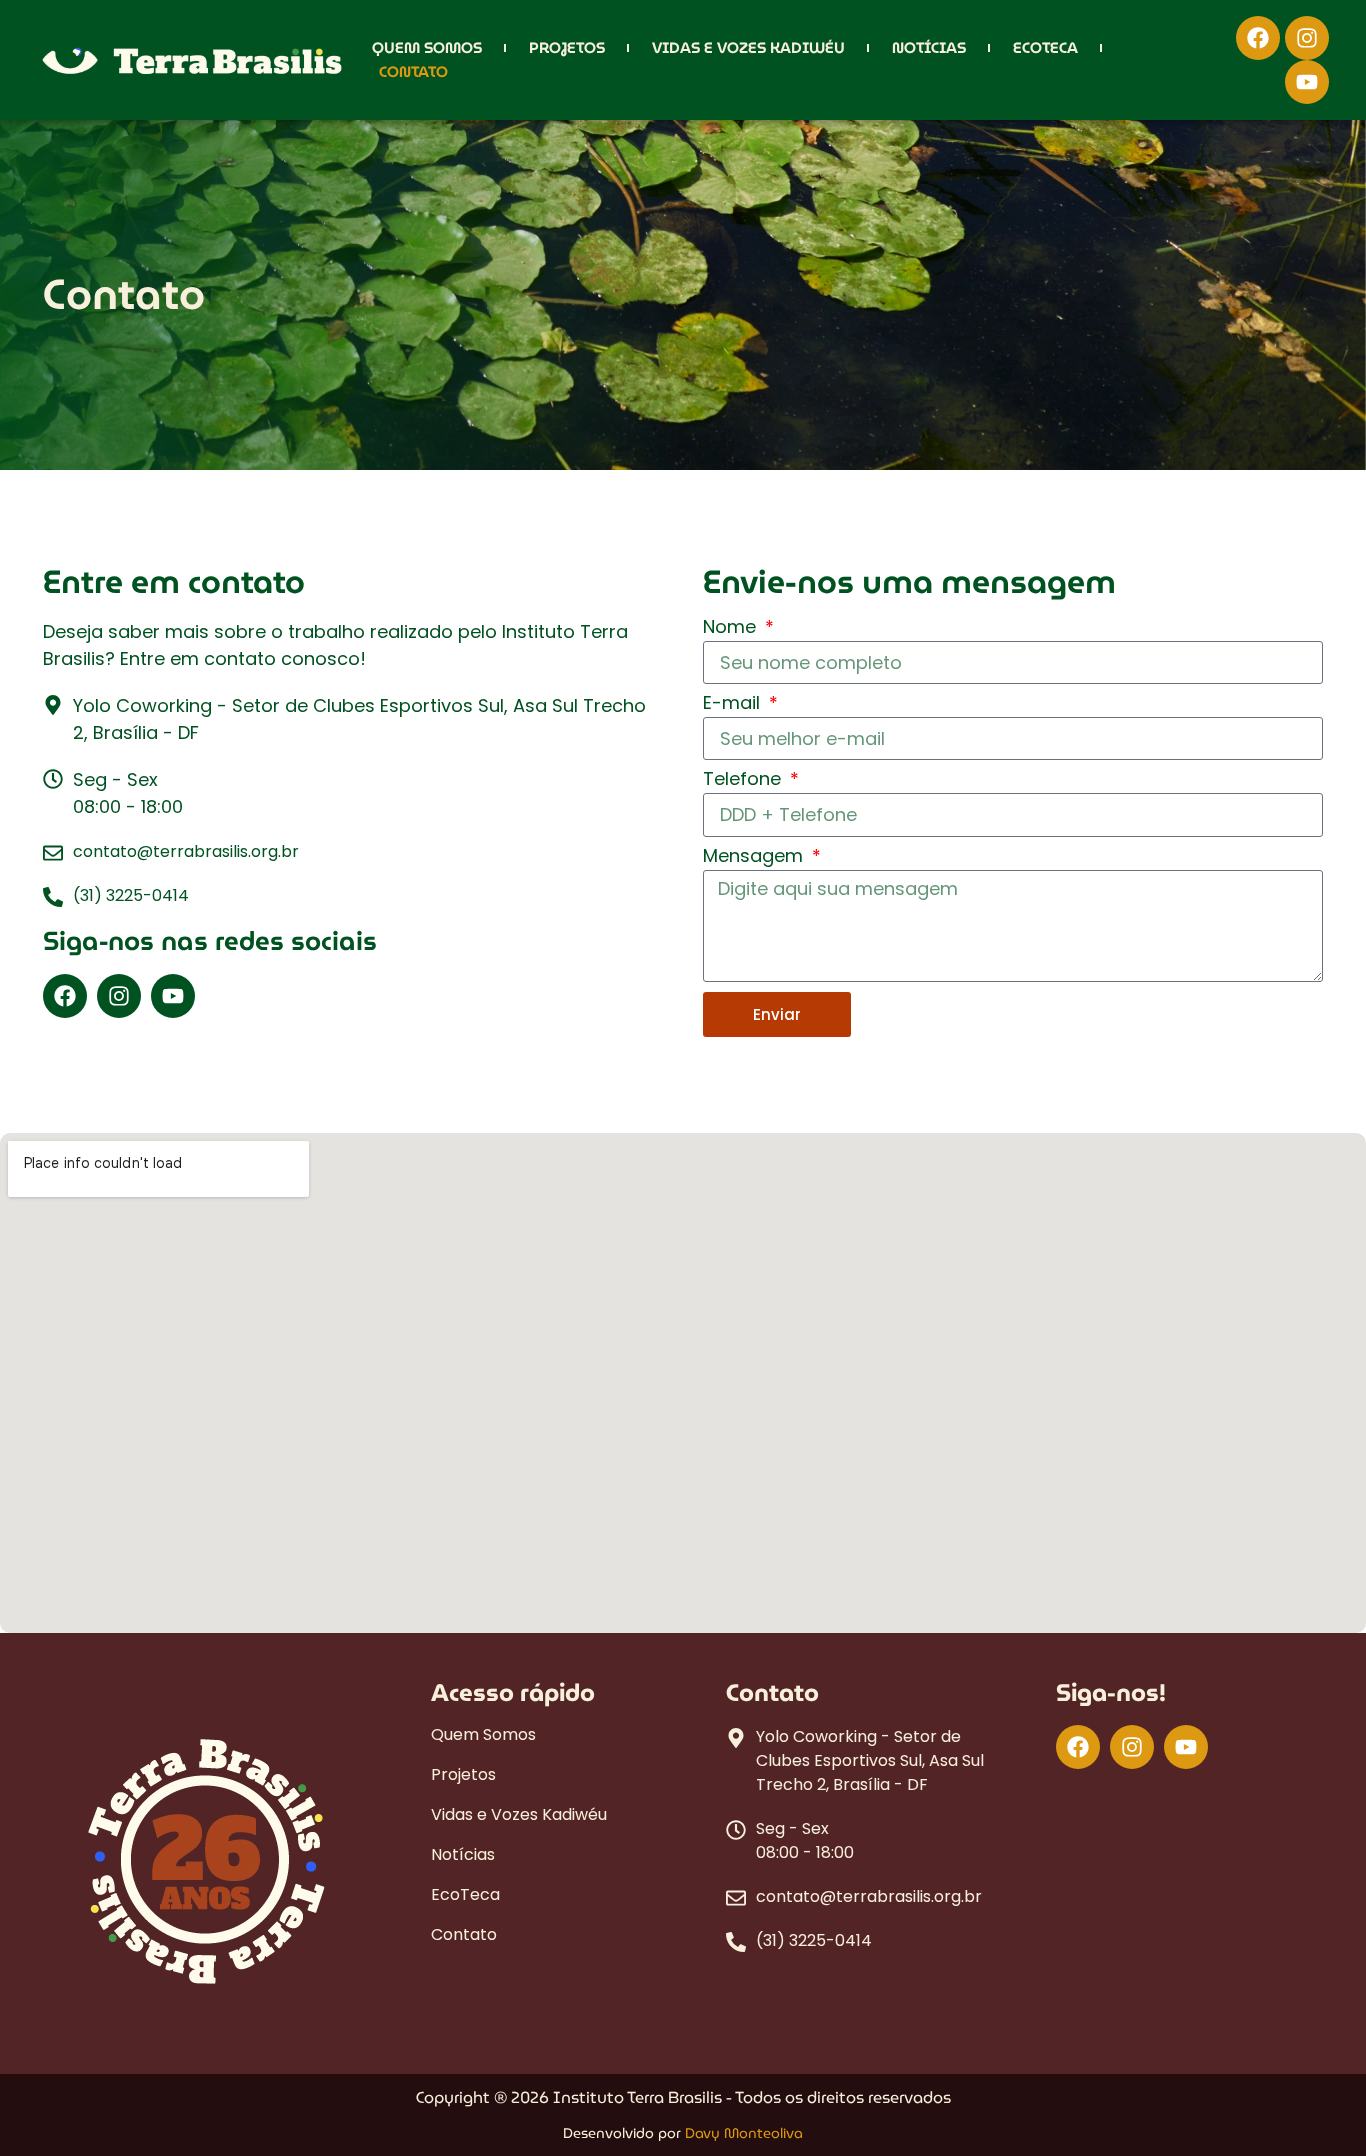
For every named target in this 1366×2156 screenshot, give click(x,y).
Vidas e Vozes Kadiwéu (748, 48)
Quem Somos (427, 48)
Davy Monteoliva (744, 2133)
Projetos (567, 48)
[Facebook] (1258, 38)
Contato (413, 72)
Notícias (929, 48)
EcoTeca (1045, 48)
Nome (732, 628)
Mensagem (755, 857)
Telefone (744, 780)
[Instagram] (1307, 38)
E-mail (734, 704)
